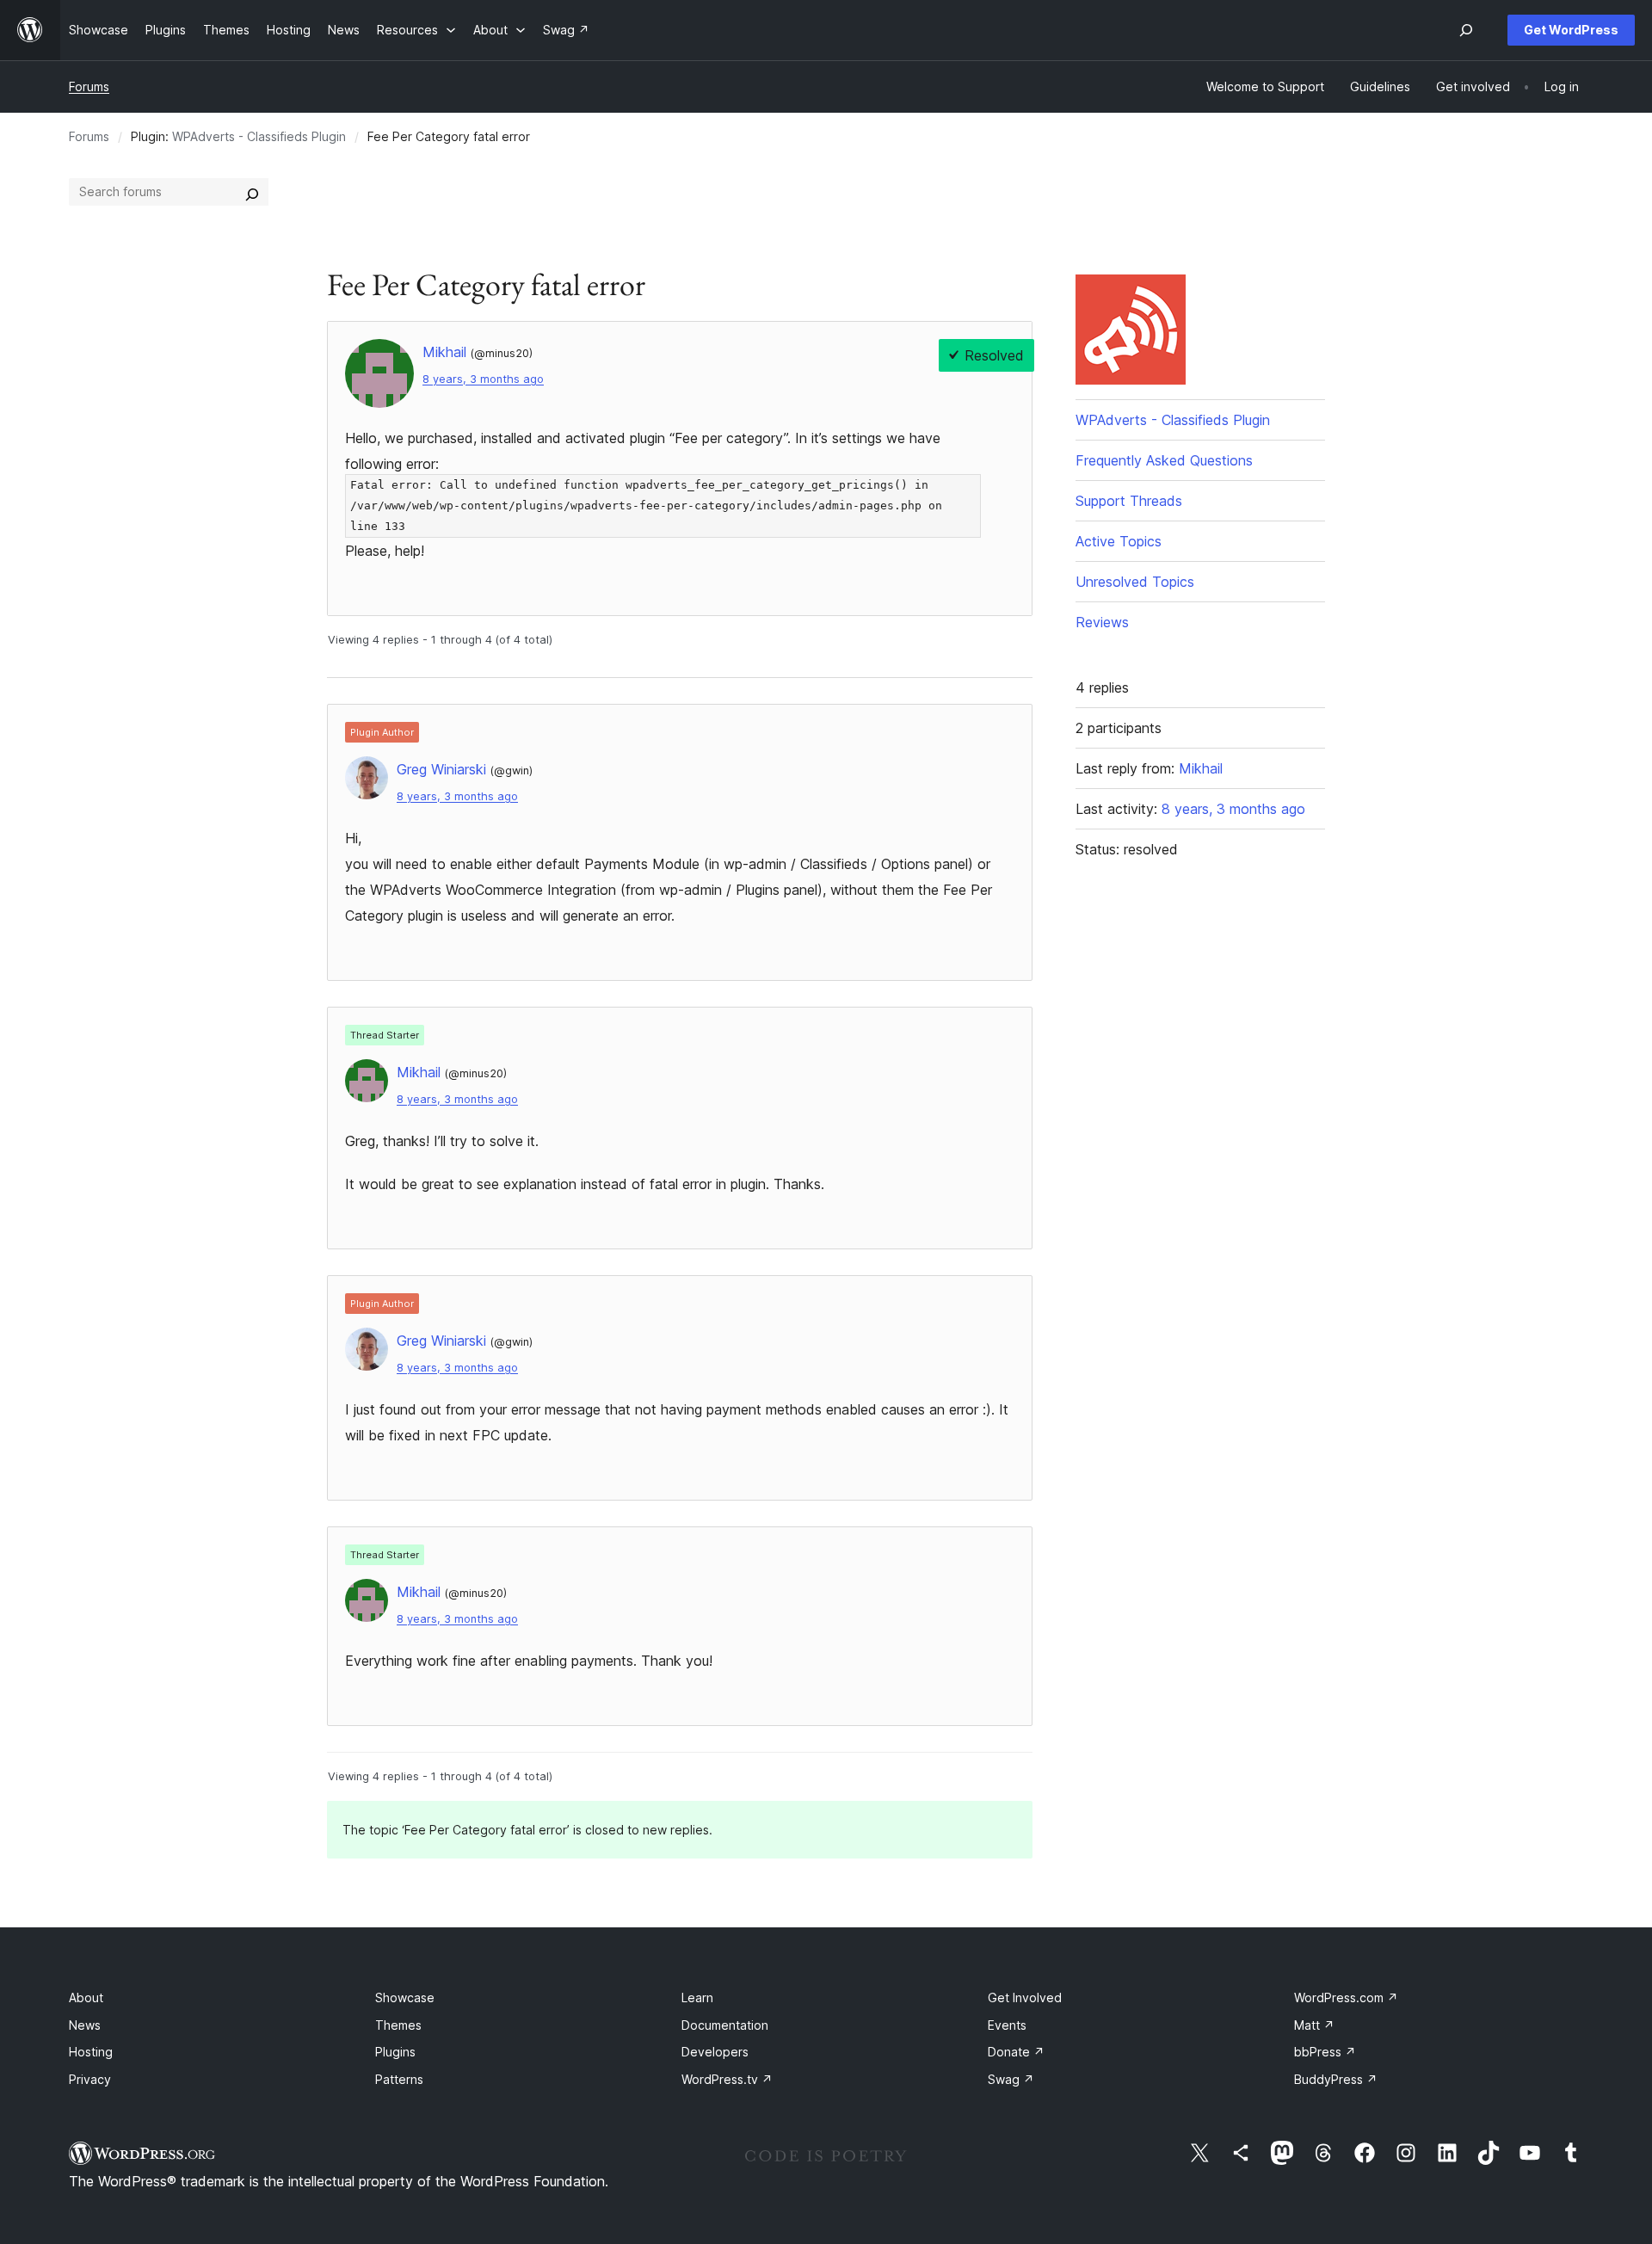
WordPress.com (1346, 1997)
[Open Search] (1466, 30)
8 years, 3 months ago (483, 379)
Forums (89, 86)
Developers (715, 2052)
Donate (1016, 2052)
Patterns (399, 2079)
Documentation (725, 2025)
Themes (398, 2025)
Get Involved (1025, 1997)
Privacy (90, 2079)
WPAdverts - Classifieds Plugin (259, 136)
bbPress (1325, 2052)
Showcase (405, 1997)
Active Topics (1119, 541)
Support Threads (1129, 501)
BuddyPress (1336, 2079)
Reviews (1102, 622)
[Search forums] (252, 192)
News (85, 2025)
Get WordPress (1571, 30)
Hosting (91, 2052)
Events (1007, 2025)
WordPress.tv (727, 2079)
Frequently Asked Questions (1164, 460)
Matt (1314, 2025)
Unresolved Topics (1135, 582)
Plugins (395, 2052)
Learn (697, 1997)
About (86, 1997)
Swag (1011, 2079)
